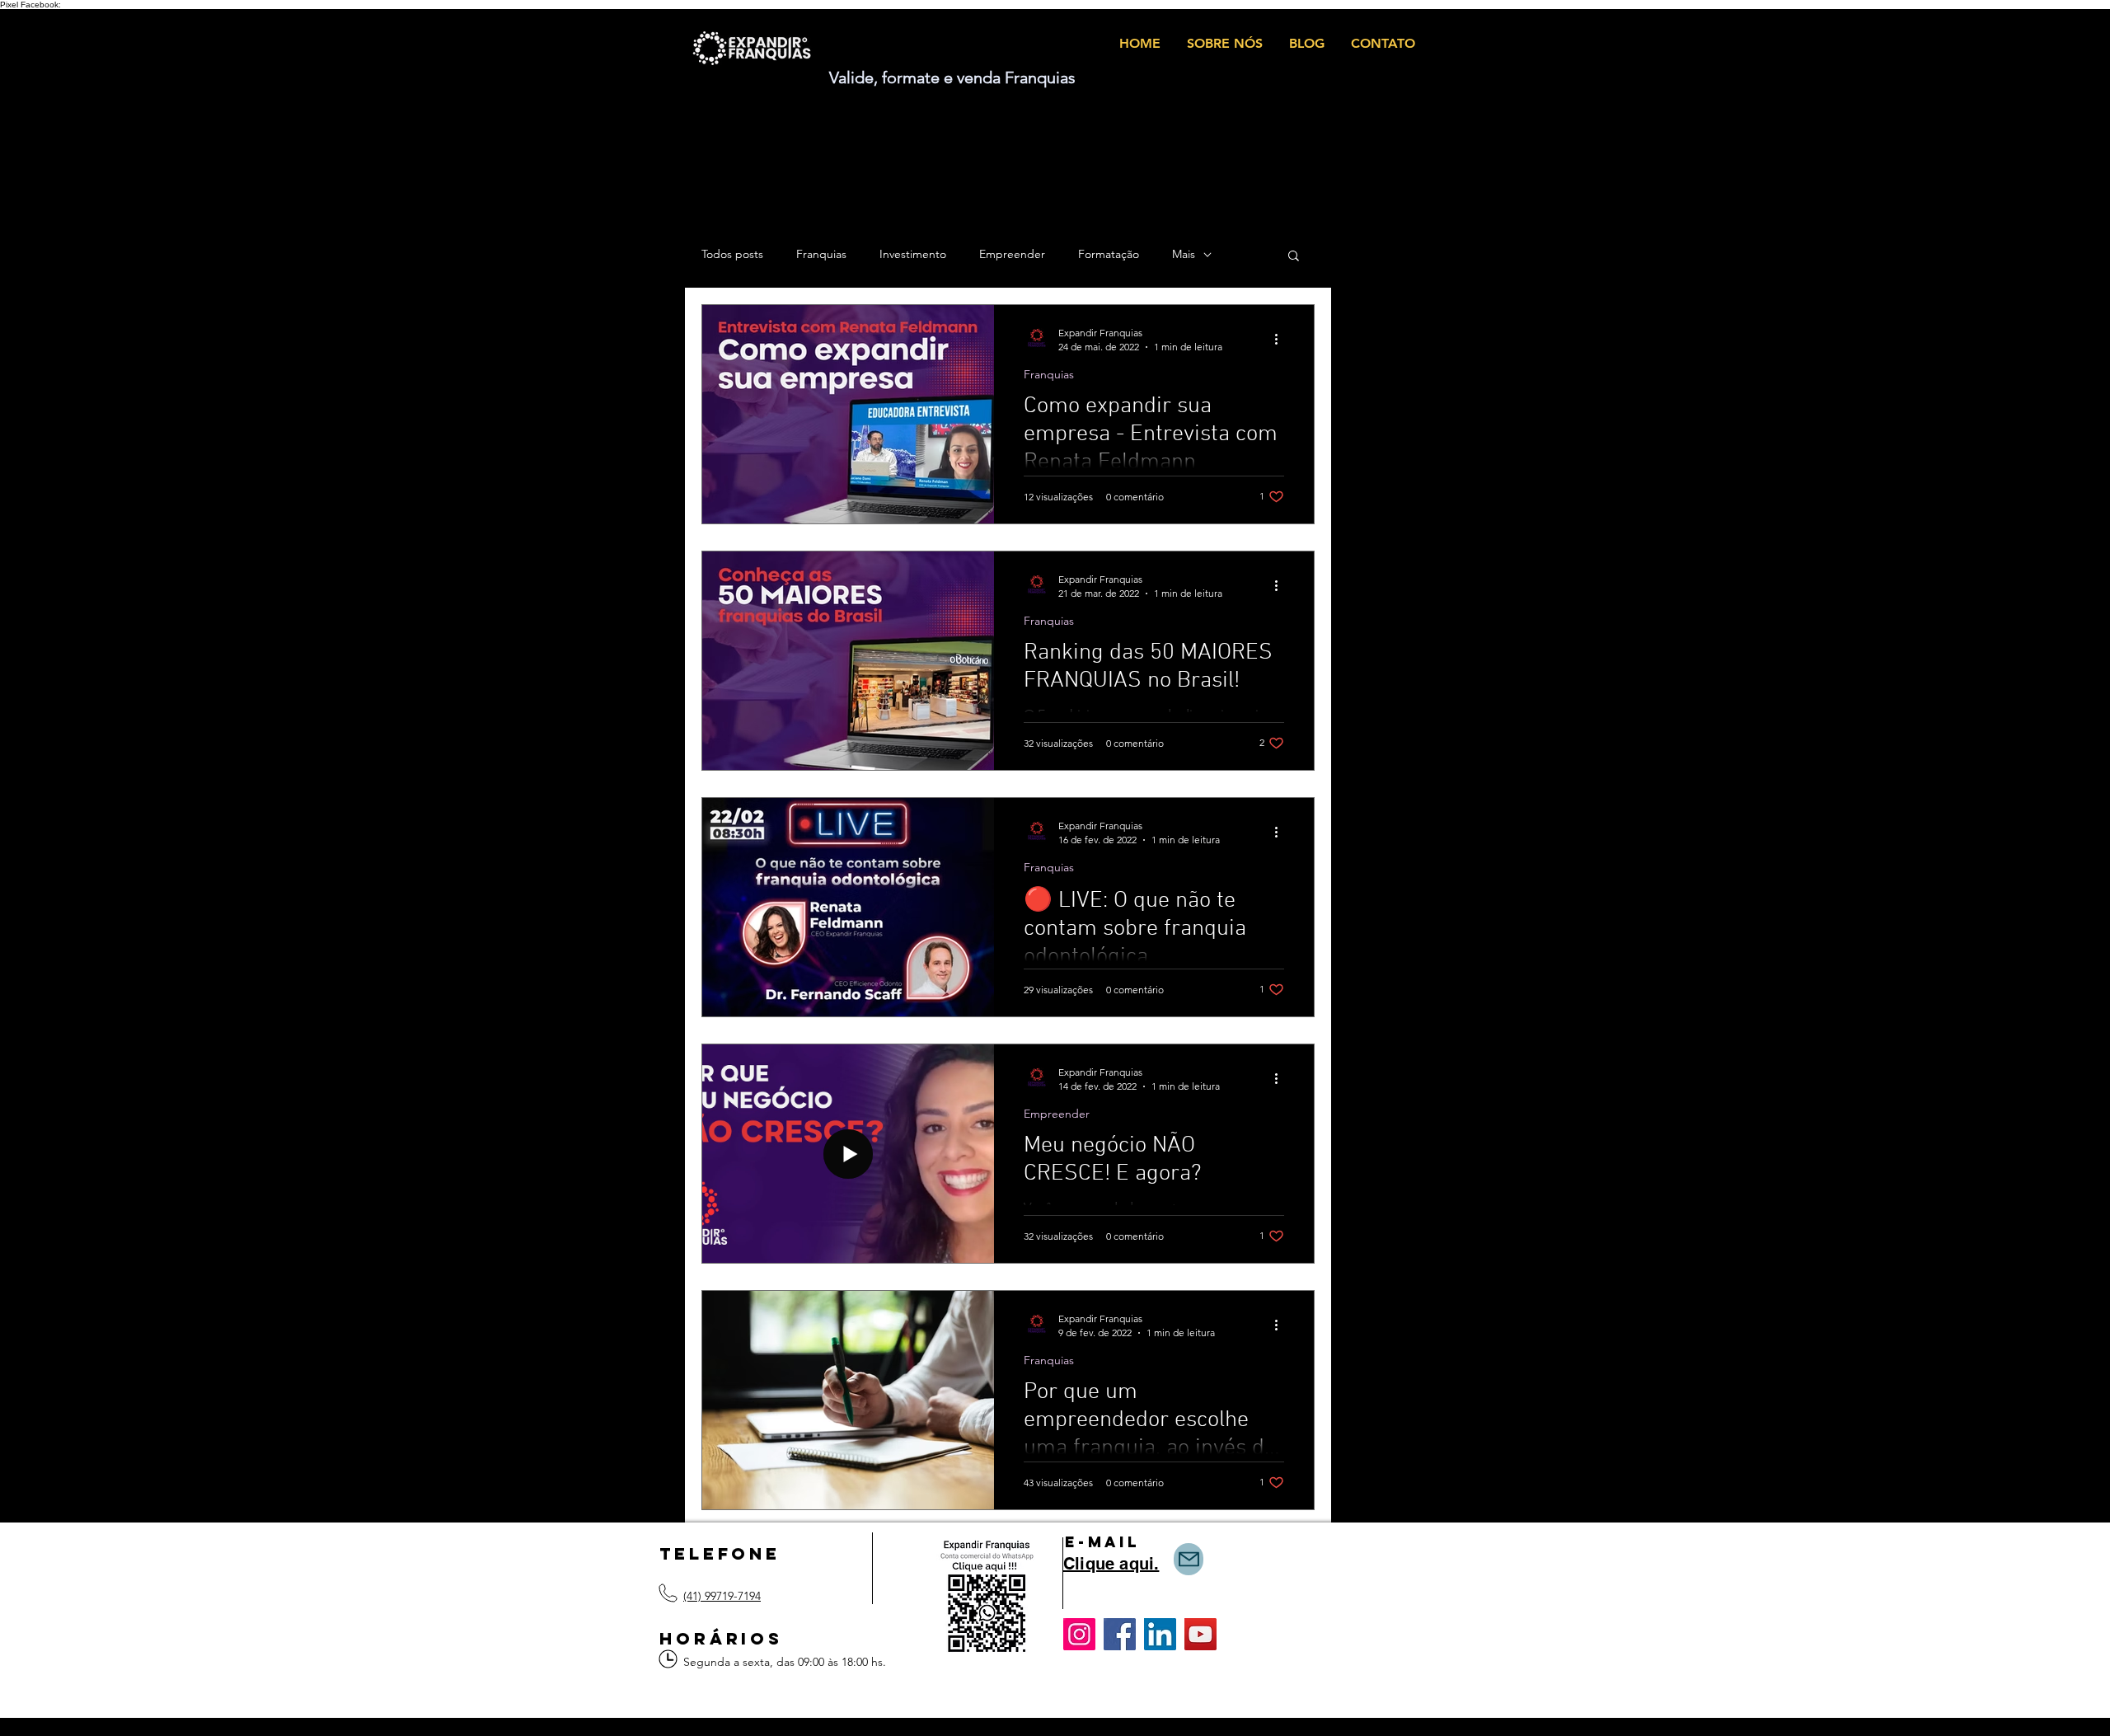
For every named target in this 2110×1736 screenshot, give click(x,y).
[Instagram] (1079, 1634)
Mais (1184, 254)
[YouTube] (1200, 1634)
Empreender (1012, 254)
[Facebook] (1120, 1634)
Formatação (1109, 254)
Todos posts (732, 254)
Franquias (821, 254)
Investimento (913, 254)
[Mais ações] (1282, 339)
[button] (1294, 257)
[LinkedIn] (1160, 1634)
